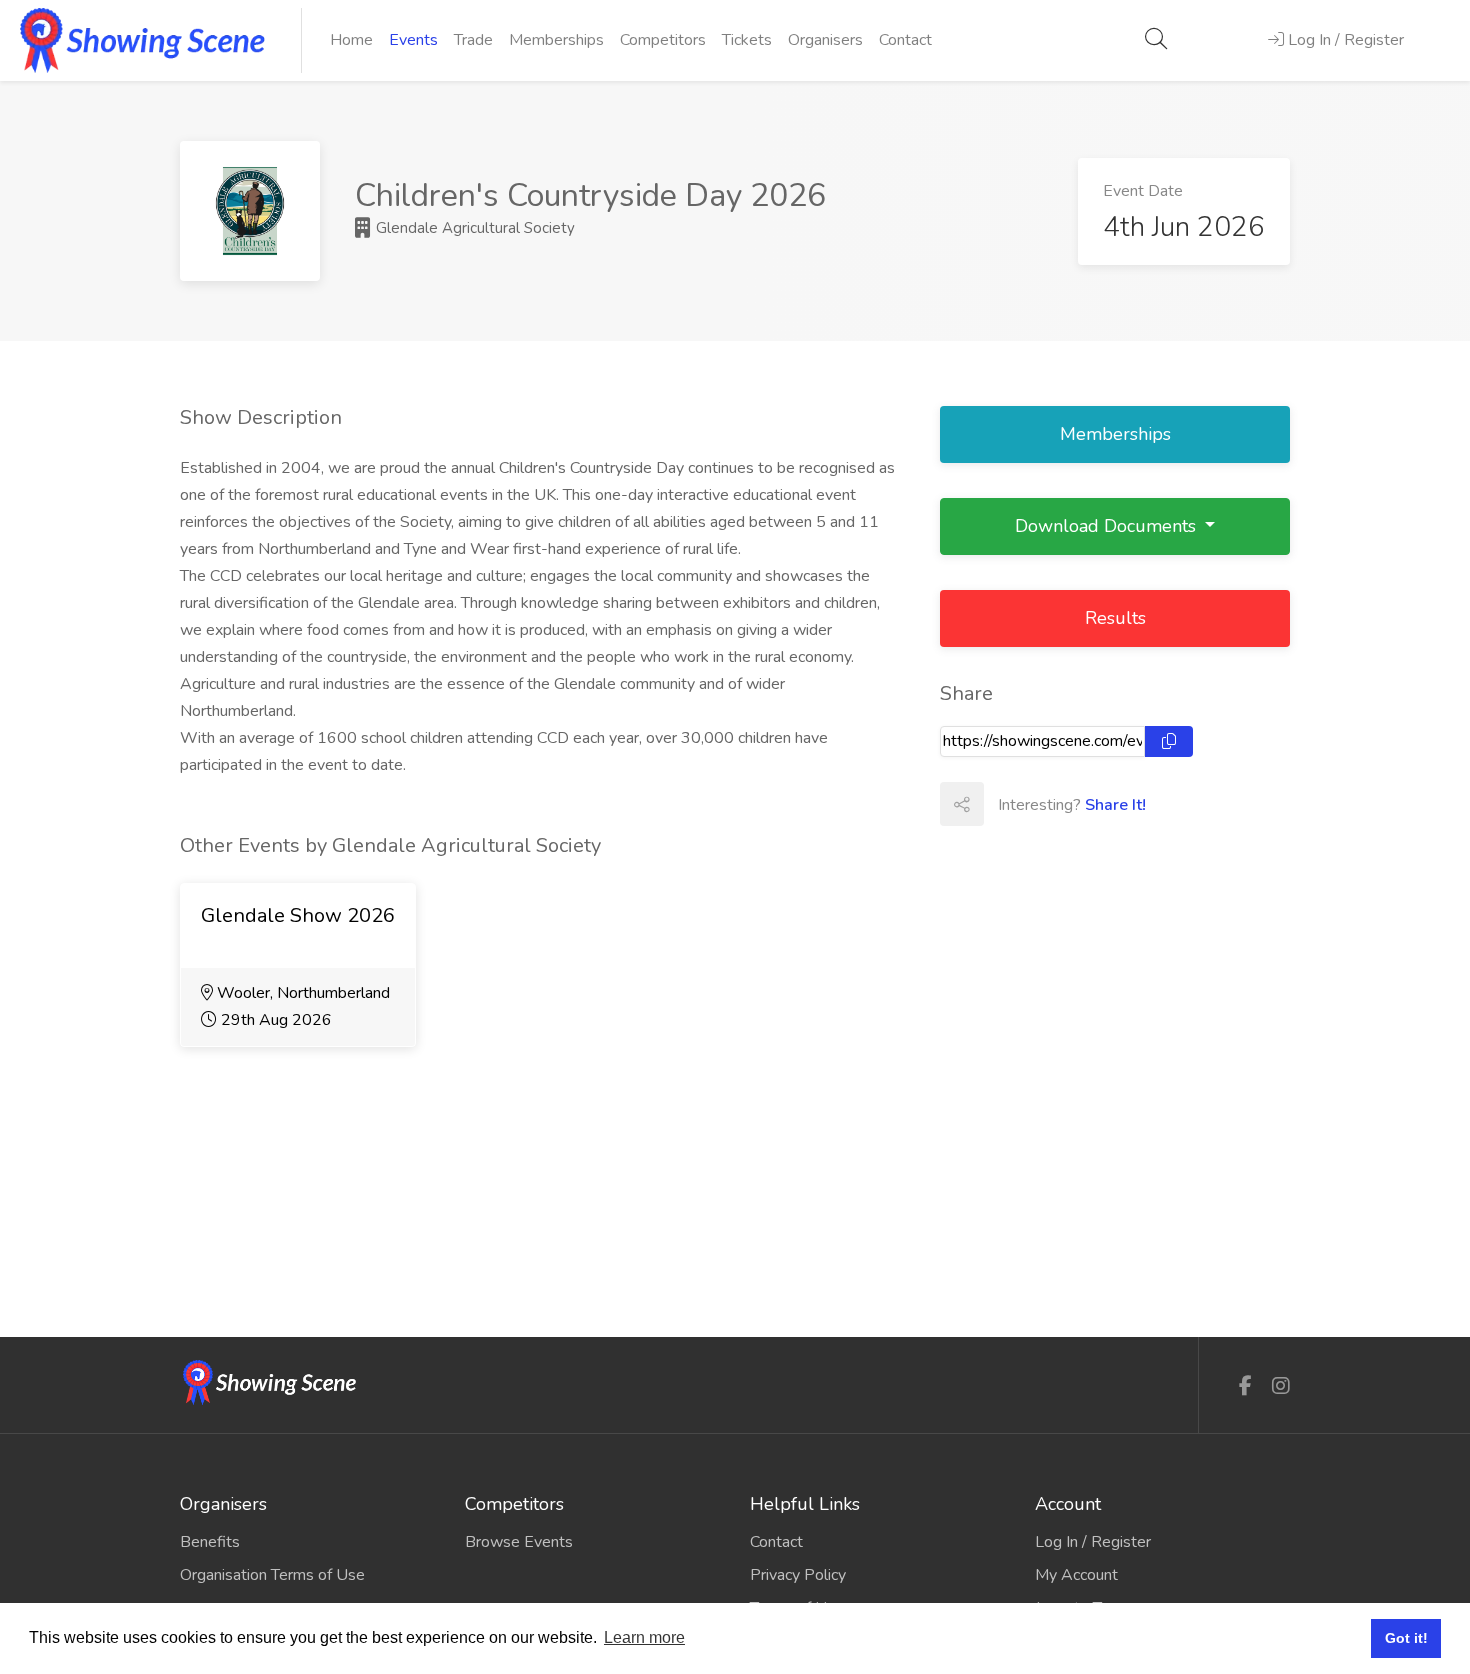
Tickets (747, 40)
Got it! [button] (1406, 1638)
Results (1115, 618)
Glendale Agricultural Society (473, 228)
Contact (905, 40)
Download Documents (1108, 526)
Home (351, 40)
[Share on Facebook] (1005, 804)
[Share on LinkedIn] (1093, 804)
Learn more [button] (644, 1637)
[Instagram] (1281, 1386)
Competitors (663, 40)
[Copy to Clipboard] (1169, 741)
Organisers (825, 40)
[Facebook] (1245, 1386)
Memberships (556, 40)
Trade (473, 40)
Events (413, 40)
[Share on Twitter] (1049, 804)
